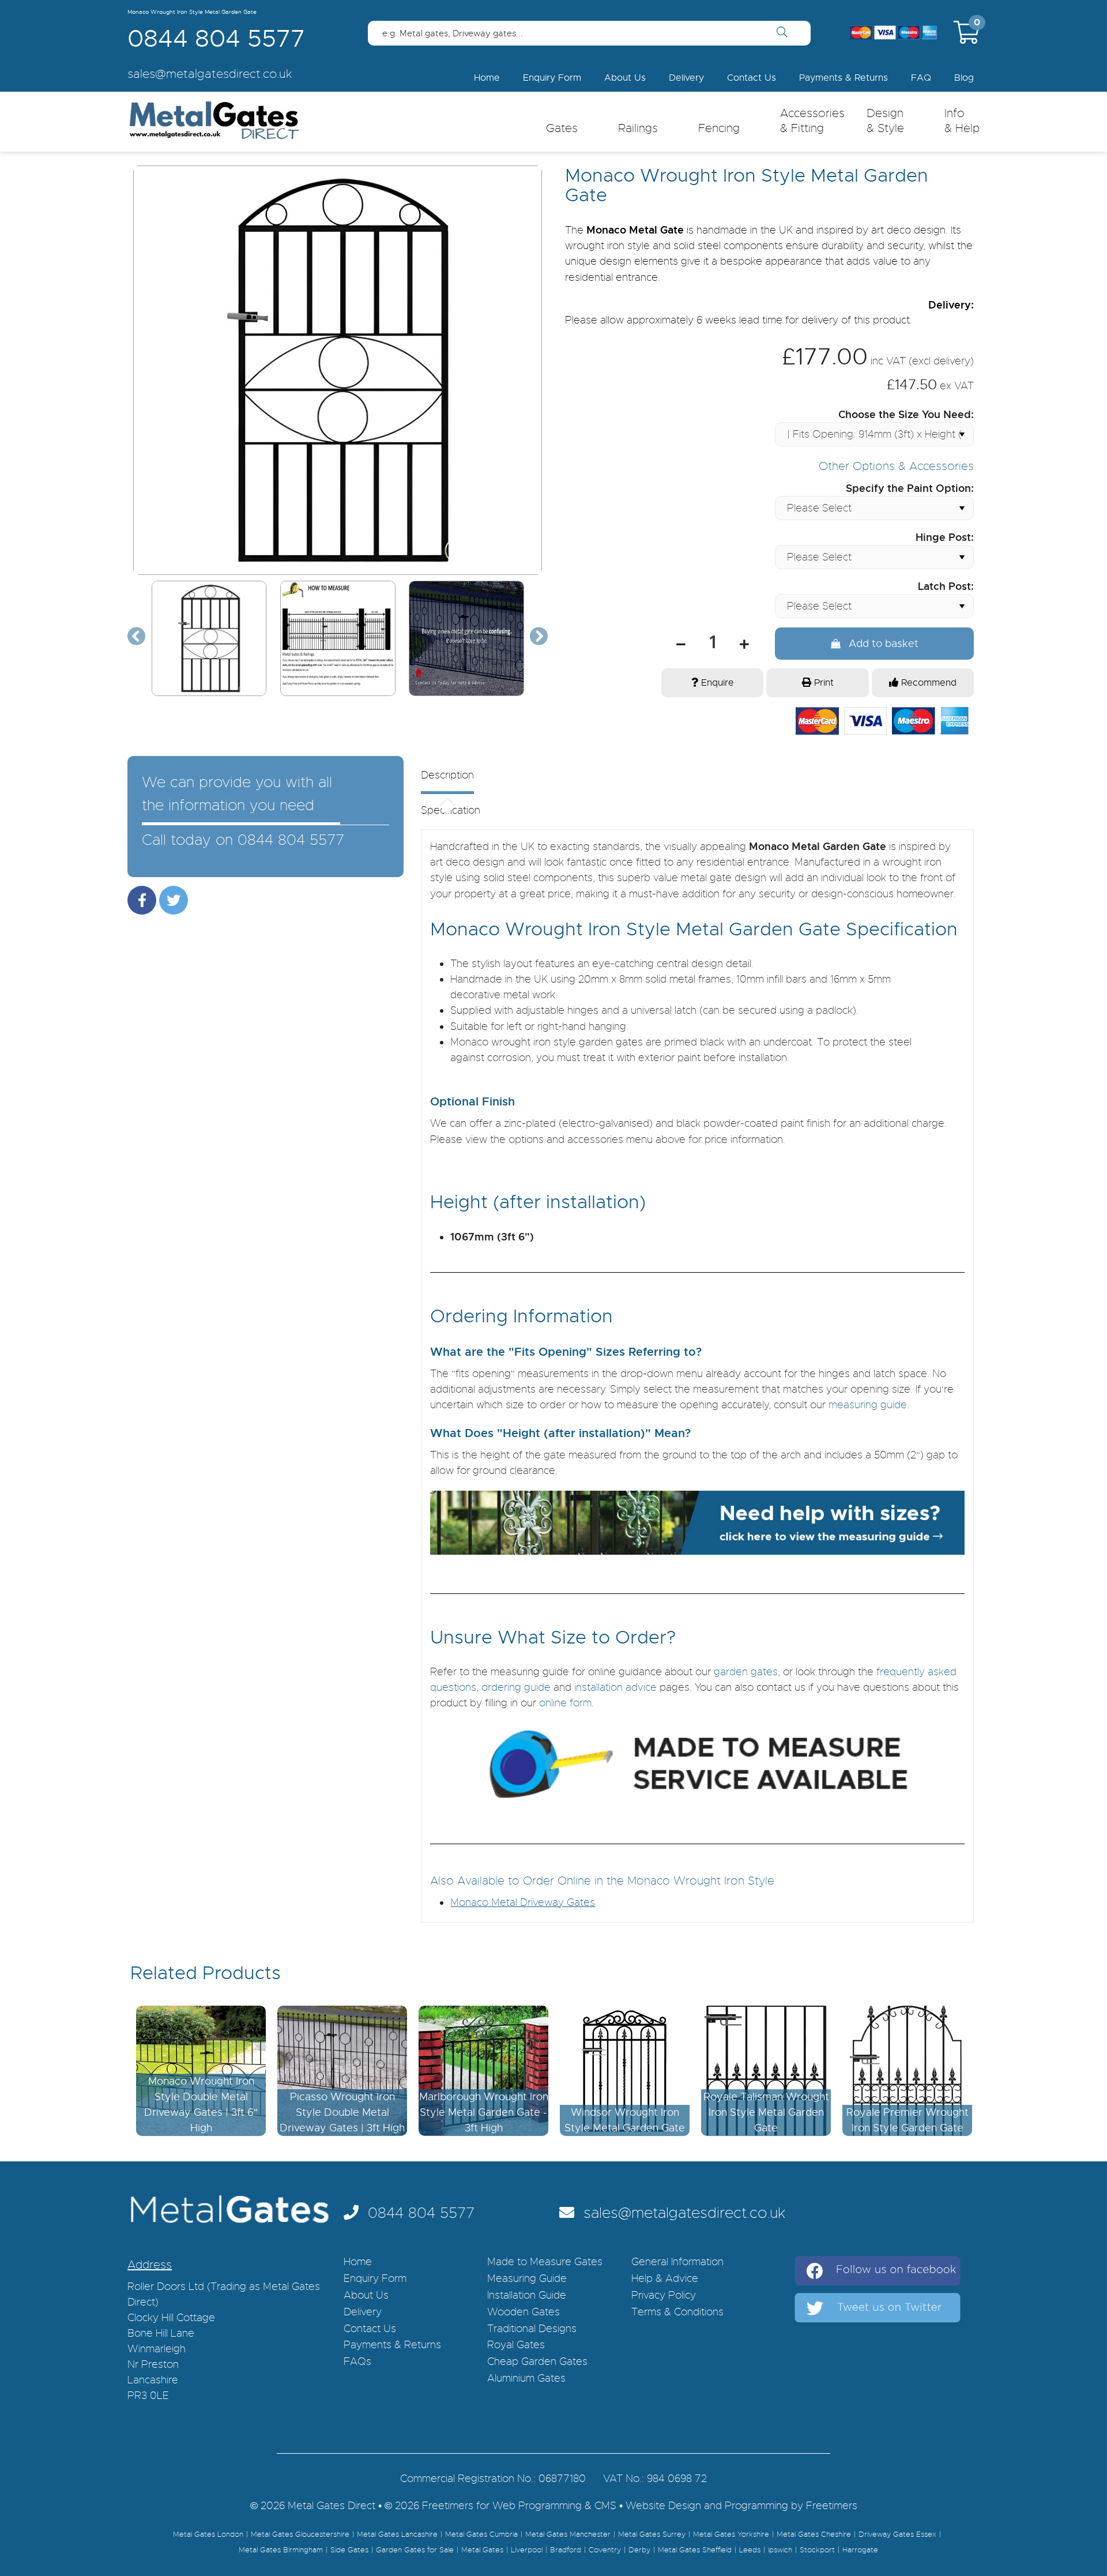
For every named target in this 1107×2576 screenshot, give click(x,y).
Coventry (605, 2550)
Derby (639, 2550)
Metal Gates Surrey (652, 2534)
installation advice (615, 1687)
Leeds (750, 2550)
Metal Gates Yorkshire (731, 2534)
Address (150, 2265)
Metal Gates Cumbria (481, 2534)
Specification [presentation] (451, 811)
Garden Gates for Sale (415, 2550)
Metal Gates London (208, 2534)
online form (565, 1703)
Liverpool (527, 2550)
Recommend (927, 683)
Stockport (817, 2550)
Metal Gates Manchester (568, 2534)
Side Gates (349, 2550)
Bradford (566, 2550)
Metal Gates (482, 2550)
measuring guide (868, 1405)
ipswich (780, 2550)
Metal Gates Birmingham (281, 2550)
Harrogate (860, 2550)
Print (822, 683)
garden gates (746, 1672)
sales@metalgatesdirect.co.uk (680, 2213)
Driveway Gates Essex (897, 2534)
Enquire (716, 683)
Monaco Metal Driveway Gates (523, 1902)
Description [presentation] (447, 776)
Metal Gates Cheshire (814, 2534)
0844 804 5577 (216, 39)
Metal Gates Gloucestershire (300, 2534)
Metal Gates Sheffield (695, 2550)
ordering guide (516, 1687)
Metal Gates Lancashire (397, 2534)
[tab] (683, 782)
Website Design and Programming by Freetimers (741, 2506)
